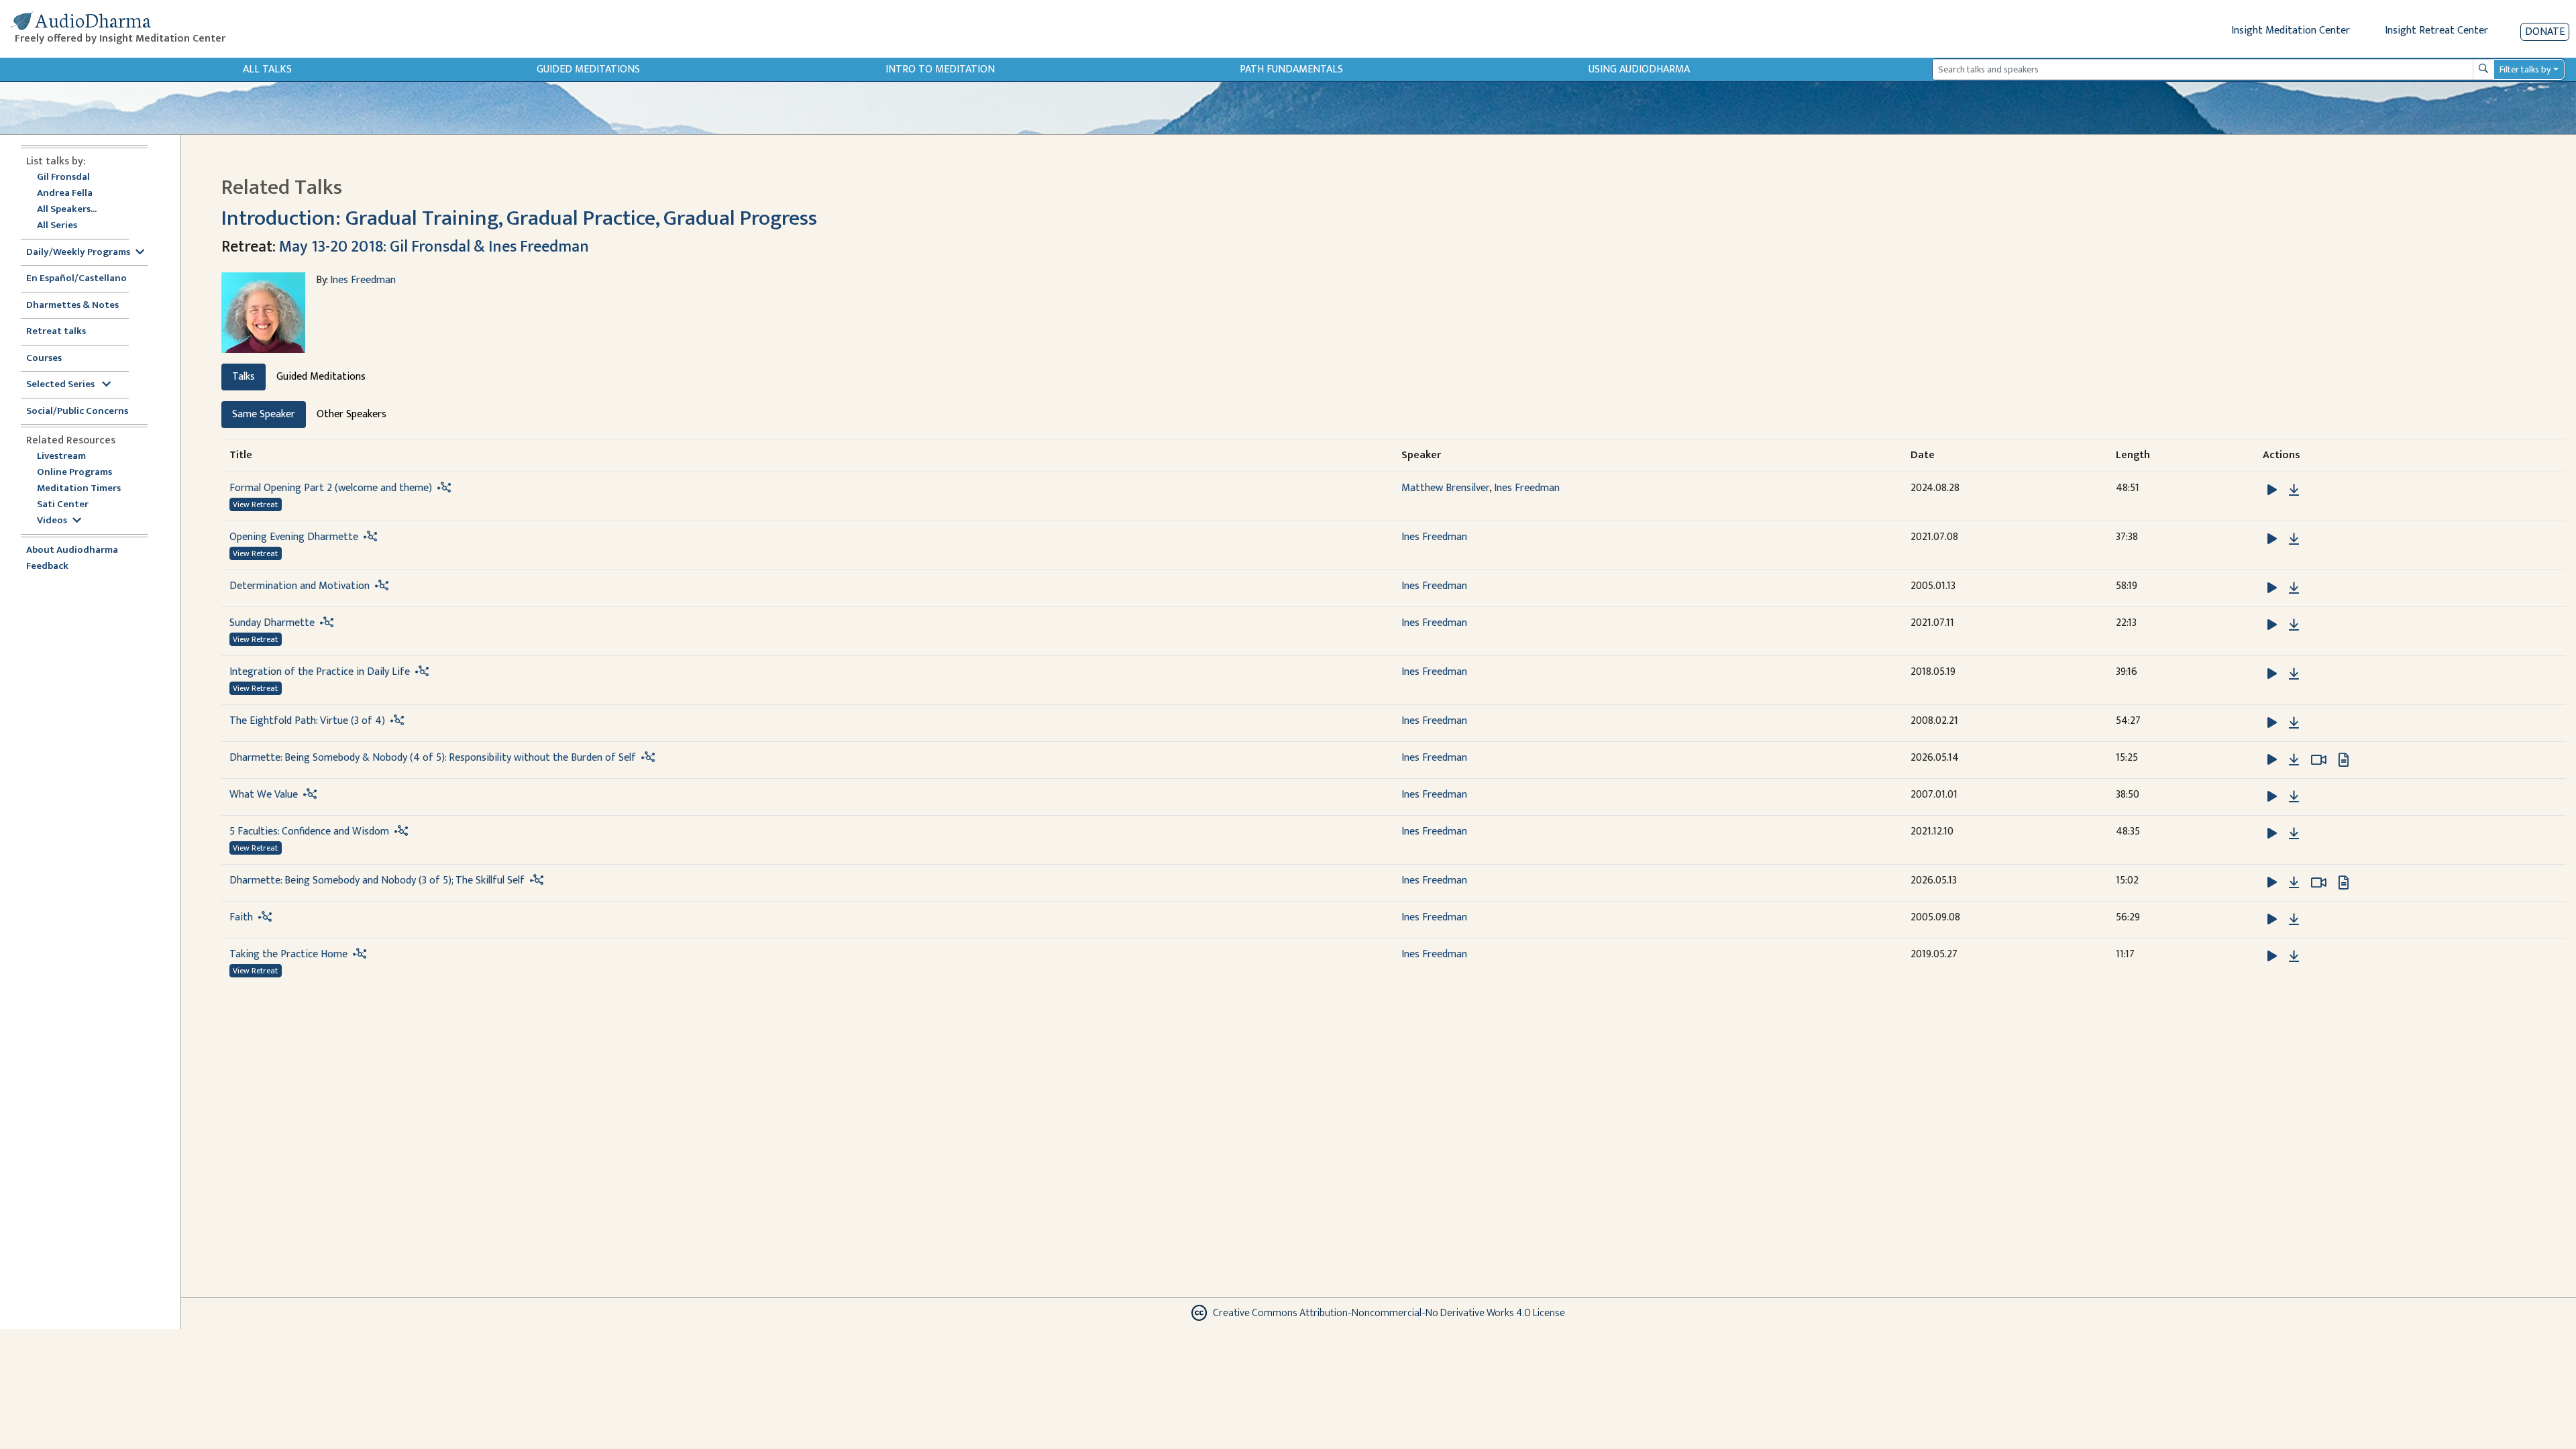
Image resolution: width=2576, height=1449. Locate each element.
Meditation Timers (79, 489)
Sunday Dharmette (272, 623)
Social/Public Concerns (77, 412)
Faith (241, 917)
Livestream (61, 457)
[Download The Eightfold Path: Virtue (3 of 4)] (2294, 723)
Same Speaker (264, 414)
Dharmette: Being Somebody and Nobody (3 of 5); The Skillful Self (377, 880)
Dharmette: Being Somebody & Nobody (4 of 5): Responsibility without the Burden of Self (433, 758)
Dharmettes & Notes (72, 306)
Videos (52, 521)
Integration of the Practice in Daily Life (320, 672)
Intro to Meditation (940, 69)
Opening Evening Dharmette (294, 537)
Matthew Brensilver (1445, 488)
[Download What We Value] (2294, 797)
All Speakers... (67, 210)
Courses (44, 359)
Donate (2545, 32)
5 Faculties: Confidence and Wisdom (309, 831)
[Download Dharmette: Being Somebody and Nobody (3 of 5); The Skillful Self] (2294, 883)
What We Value (264, 795)
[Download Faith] (2294, 920)
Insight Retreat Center (2436, 31)
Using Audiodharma (1639, 69)
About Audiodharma (72, 550)
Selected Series (61, 385)
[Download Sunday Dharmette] (2294, 625)
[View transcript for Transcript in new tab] (2344, 760)
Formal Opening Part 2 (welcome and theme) (331, 488)
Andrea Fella (65, 194)
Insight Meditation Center (2291, 31)
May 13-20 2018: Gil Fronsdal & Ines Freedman (434, 247)
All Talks (267, 69)
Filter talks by (2525, 69)
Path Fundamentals (1291, 69)
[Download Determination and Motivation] (2294, 588)
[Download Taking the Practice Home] (2294, 957)
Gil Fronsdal (63, 177)
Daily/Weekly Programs (78, 253)
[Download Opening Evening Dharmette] (2294, 539)
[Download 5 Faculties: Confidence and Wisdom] (2294, 834)
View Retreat (255, 504)
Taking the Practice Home (288, 954)
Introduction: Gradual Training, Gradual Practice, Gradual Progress (519, 218)
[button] (2273, 490)
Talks (244, 377)
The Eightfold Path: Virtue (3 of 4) (307, 721)
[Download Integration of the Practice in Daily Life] (2294, 674)
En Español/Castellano (76, 279)
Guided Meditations (588, 69)
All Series (57, 226)
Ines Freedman (363, 280)
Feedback (47, 567)
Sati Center (63, 505)
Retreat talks (56, 332)
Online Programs (74, 473)
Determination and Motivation (300, 586)
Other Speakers (352, 414)
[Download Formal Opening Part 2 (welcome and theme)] (2294, 490)
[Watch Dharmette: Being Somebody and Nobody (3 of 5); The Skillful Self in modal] (2319, 883)
